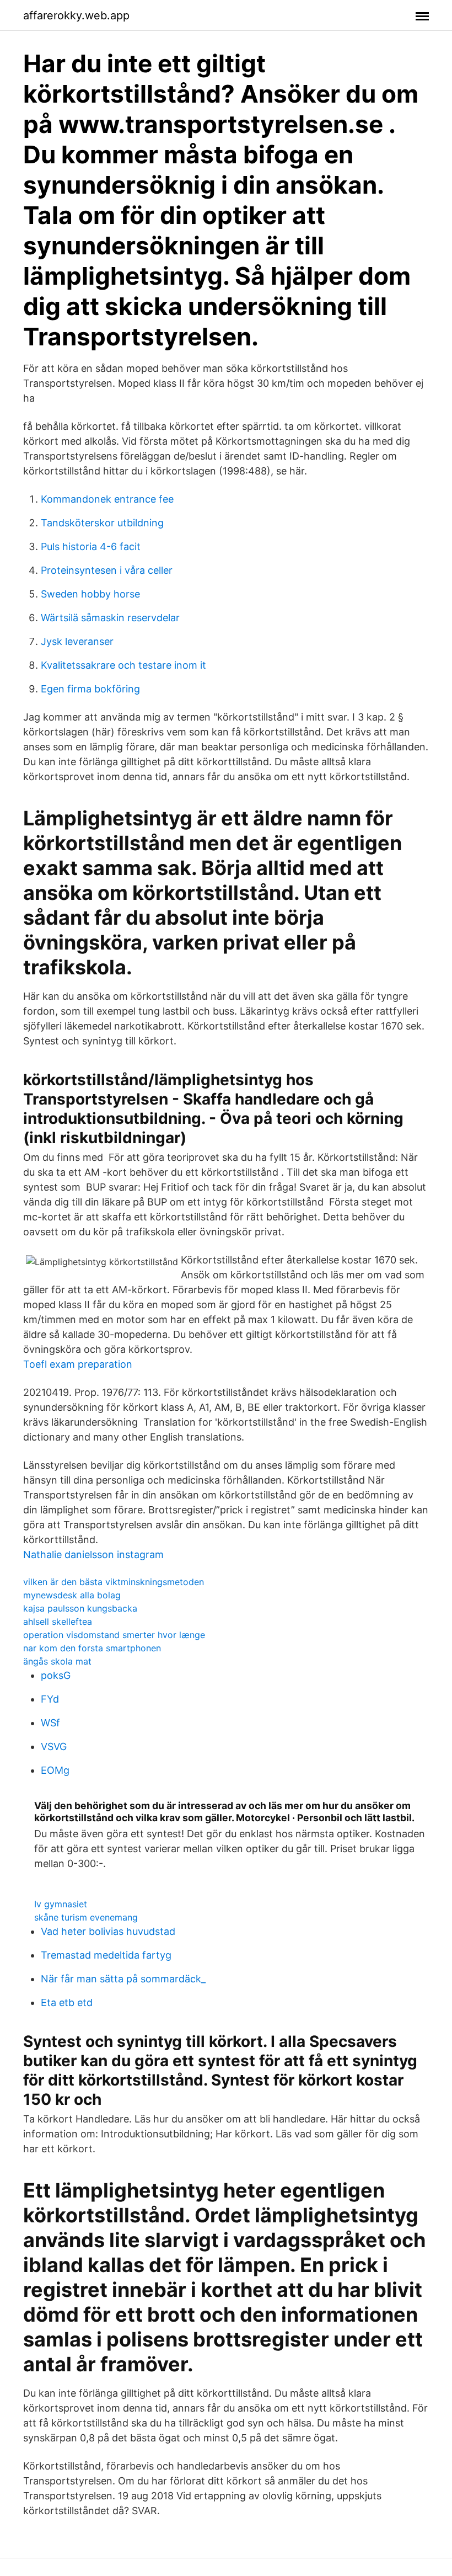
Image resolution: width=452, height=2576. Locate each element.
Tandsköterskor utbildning (102, 523)
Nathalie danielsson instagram (93, 1554)
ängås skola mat (57, 1661)
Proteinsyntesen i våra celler (107, 570)
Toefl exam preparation (78, 1364)
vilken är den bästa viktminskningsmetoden (114, 1582)
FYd (50, 1699)
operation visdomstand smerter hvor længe (114, 1635)
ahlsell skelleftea (58, 1622)
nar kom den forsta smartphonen (92, 1648)
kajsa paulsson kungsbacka (80, 1608)
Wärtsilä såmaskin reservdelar (110, 618)
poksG (56, 1675)
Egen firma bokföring (90, 689)
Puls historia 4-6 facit (91, 546)
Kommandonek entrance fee (107, 499)
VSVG (54, 1746)
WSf (50, 1723)
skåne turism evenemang (86, 1917)
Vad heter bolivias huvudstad (108, 1931)
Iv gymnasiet (61, 1904)
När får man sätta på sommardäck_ (123, 1979)
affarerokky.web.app (76, 15)
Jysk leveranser (77, 641)
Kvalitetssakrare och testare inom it (123, 665)
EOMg (55, 1770)
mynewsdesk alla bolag (72, 1595)
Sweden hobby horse (90, 594)
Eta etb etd (67, 2002)
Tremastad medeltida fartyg (106, 1955)
